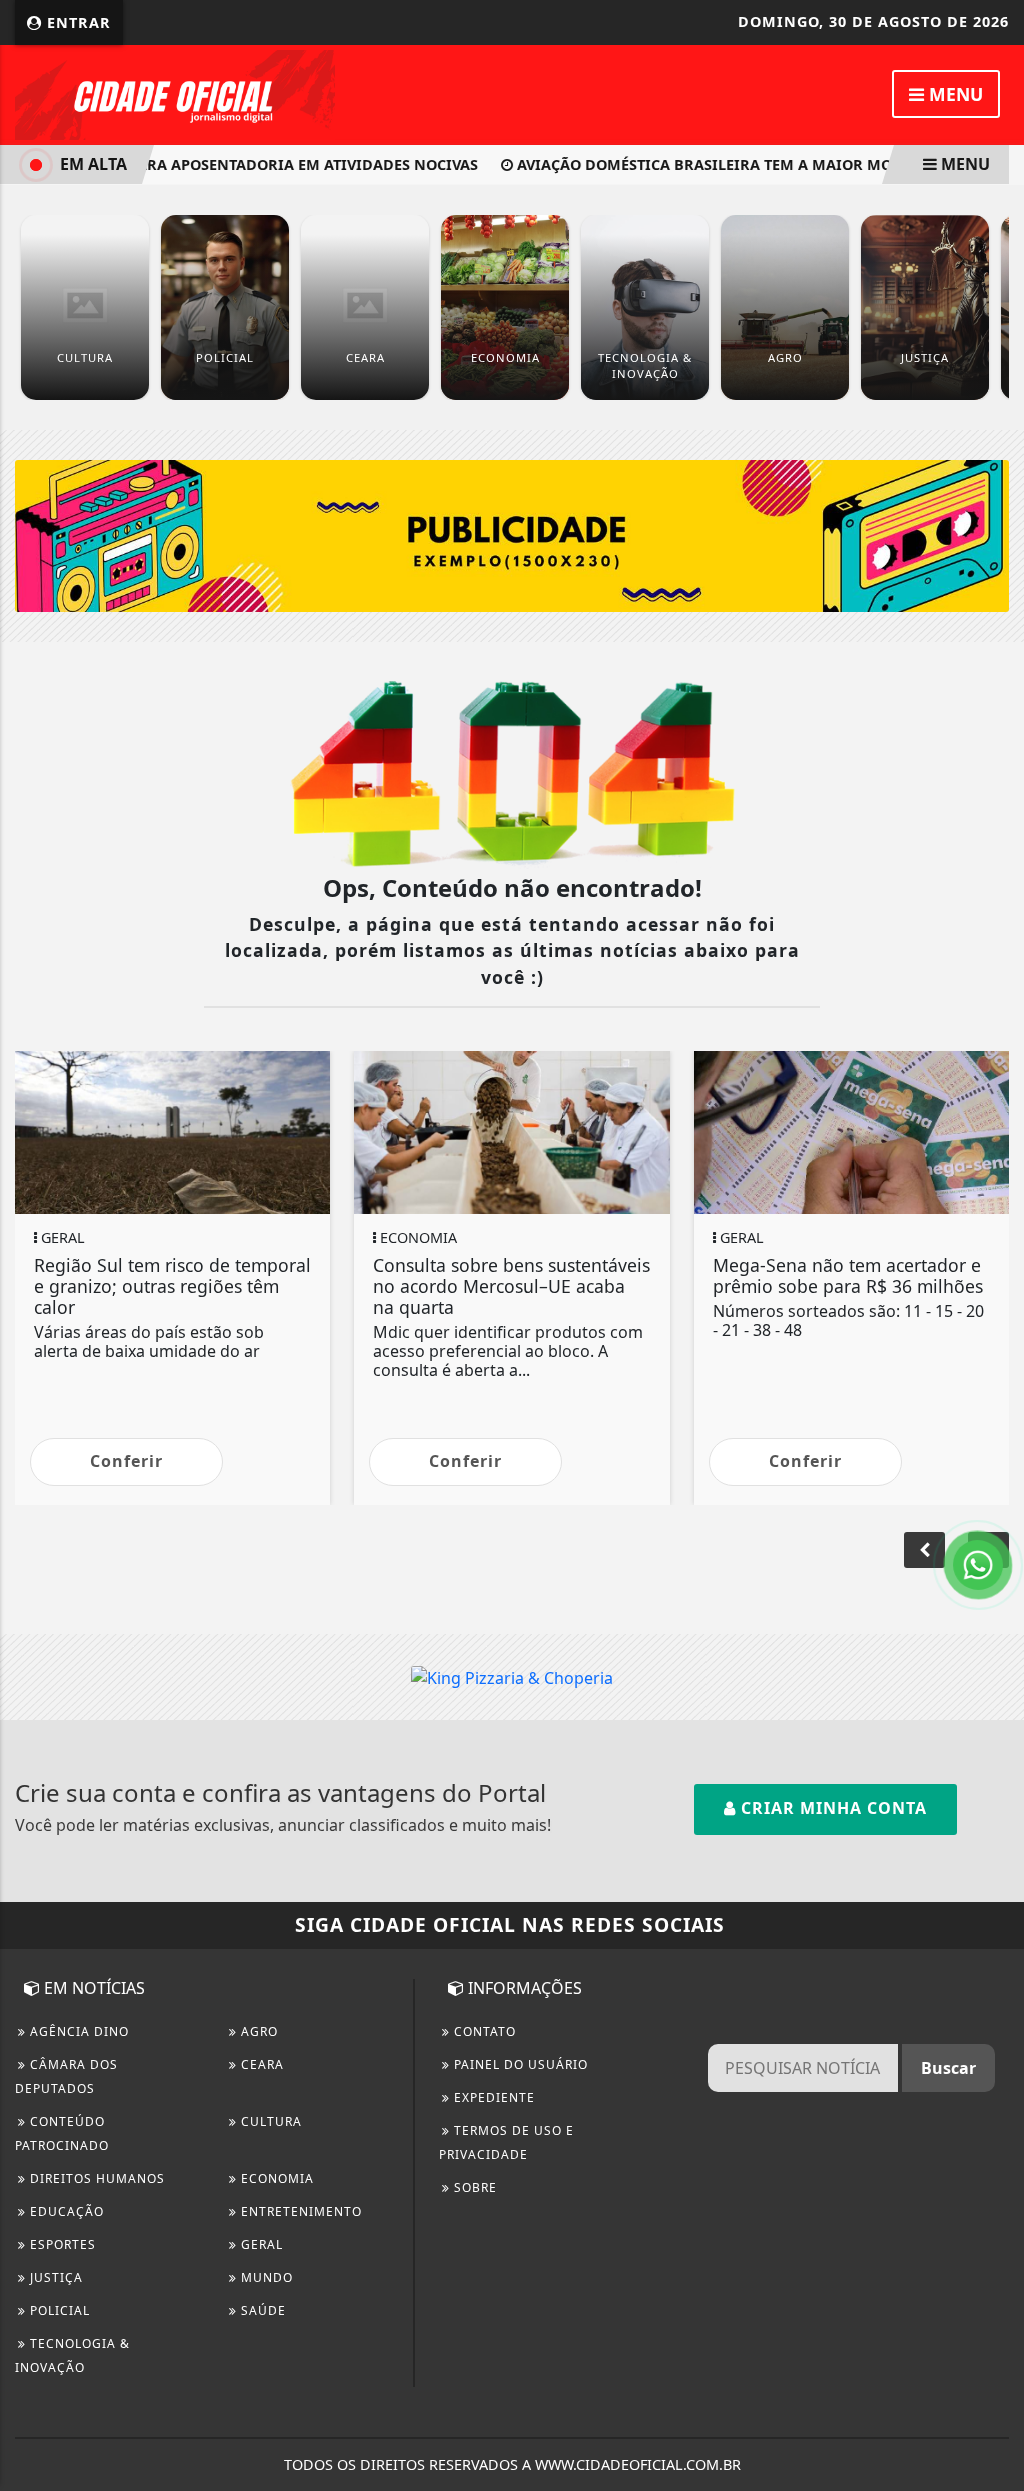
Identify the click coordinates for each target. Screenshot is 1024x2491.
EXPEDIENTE (492, 2097)
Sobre (473, 2187)
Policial (58, 2310)
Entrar (76, 22)
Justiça (54, 2277)
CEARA (260, 2064)
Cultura (269, 2121)
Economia (275, 2178)
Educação (65, 2211)
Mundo (265, 2277)
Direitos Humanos (95, 2178)
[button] (924, 1550)
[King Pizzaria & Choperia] (512, 534)
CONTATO (483, 2031)
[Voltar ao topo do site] (993, 1495)
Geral (260, 2244)
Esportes (61, 2244)
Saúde (261, 2310)
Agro (257, 2031)
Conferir (126, 1461)
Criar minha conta (831, 1808)
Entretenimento (299, 2211)
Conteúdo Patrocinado (62, 2133)
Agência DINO (77, 2031)
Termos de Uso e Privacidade (506, 2142)
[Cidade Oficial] (175, 93)
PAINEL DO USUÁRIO (519, 2064)
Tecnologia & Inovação (72, 2355)
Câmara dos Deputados (66, 2076)
